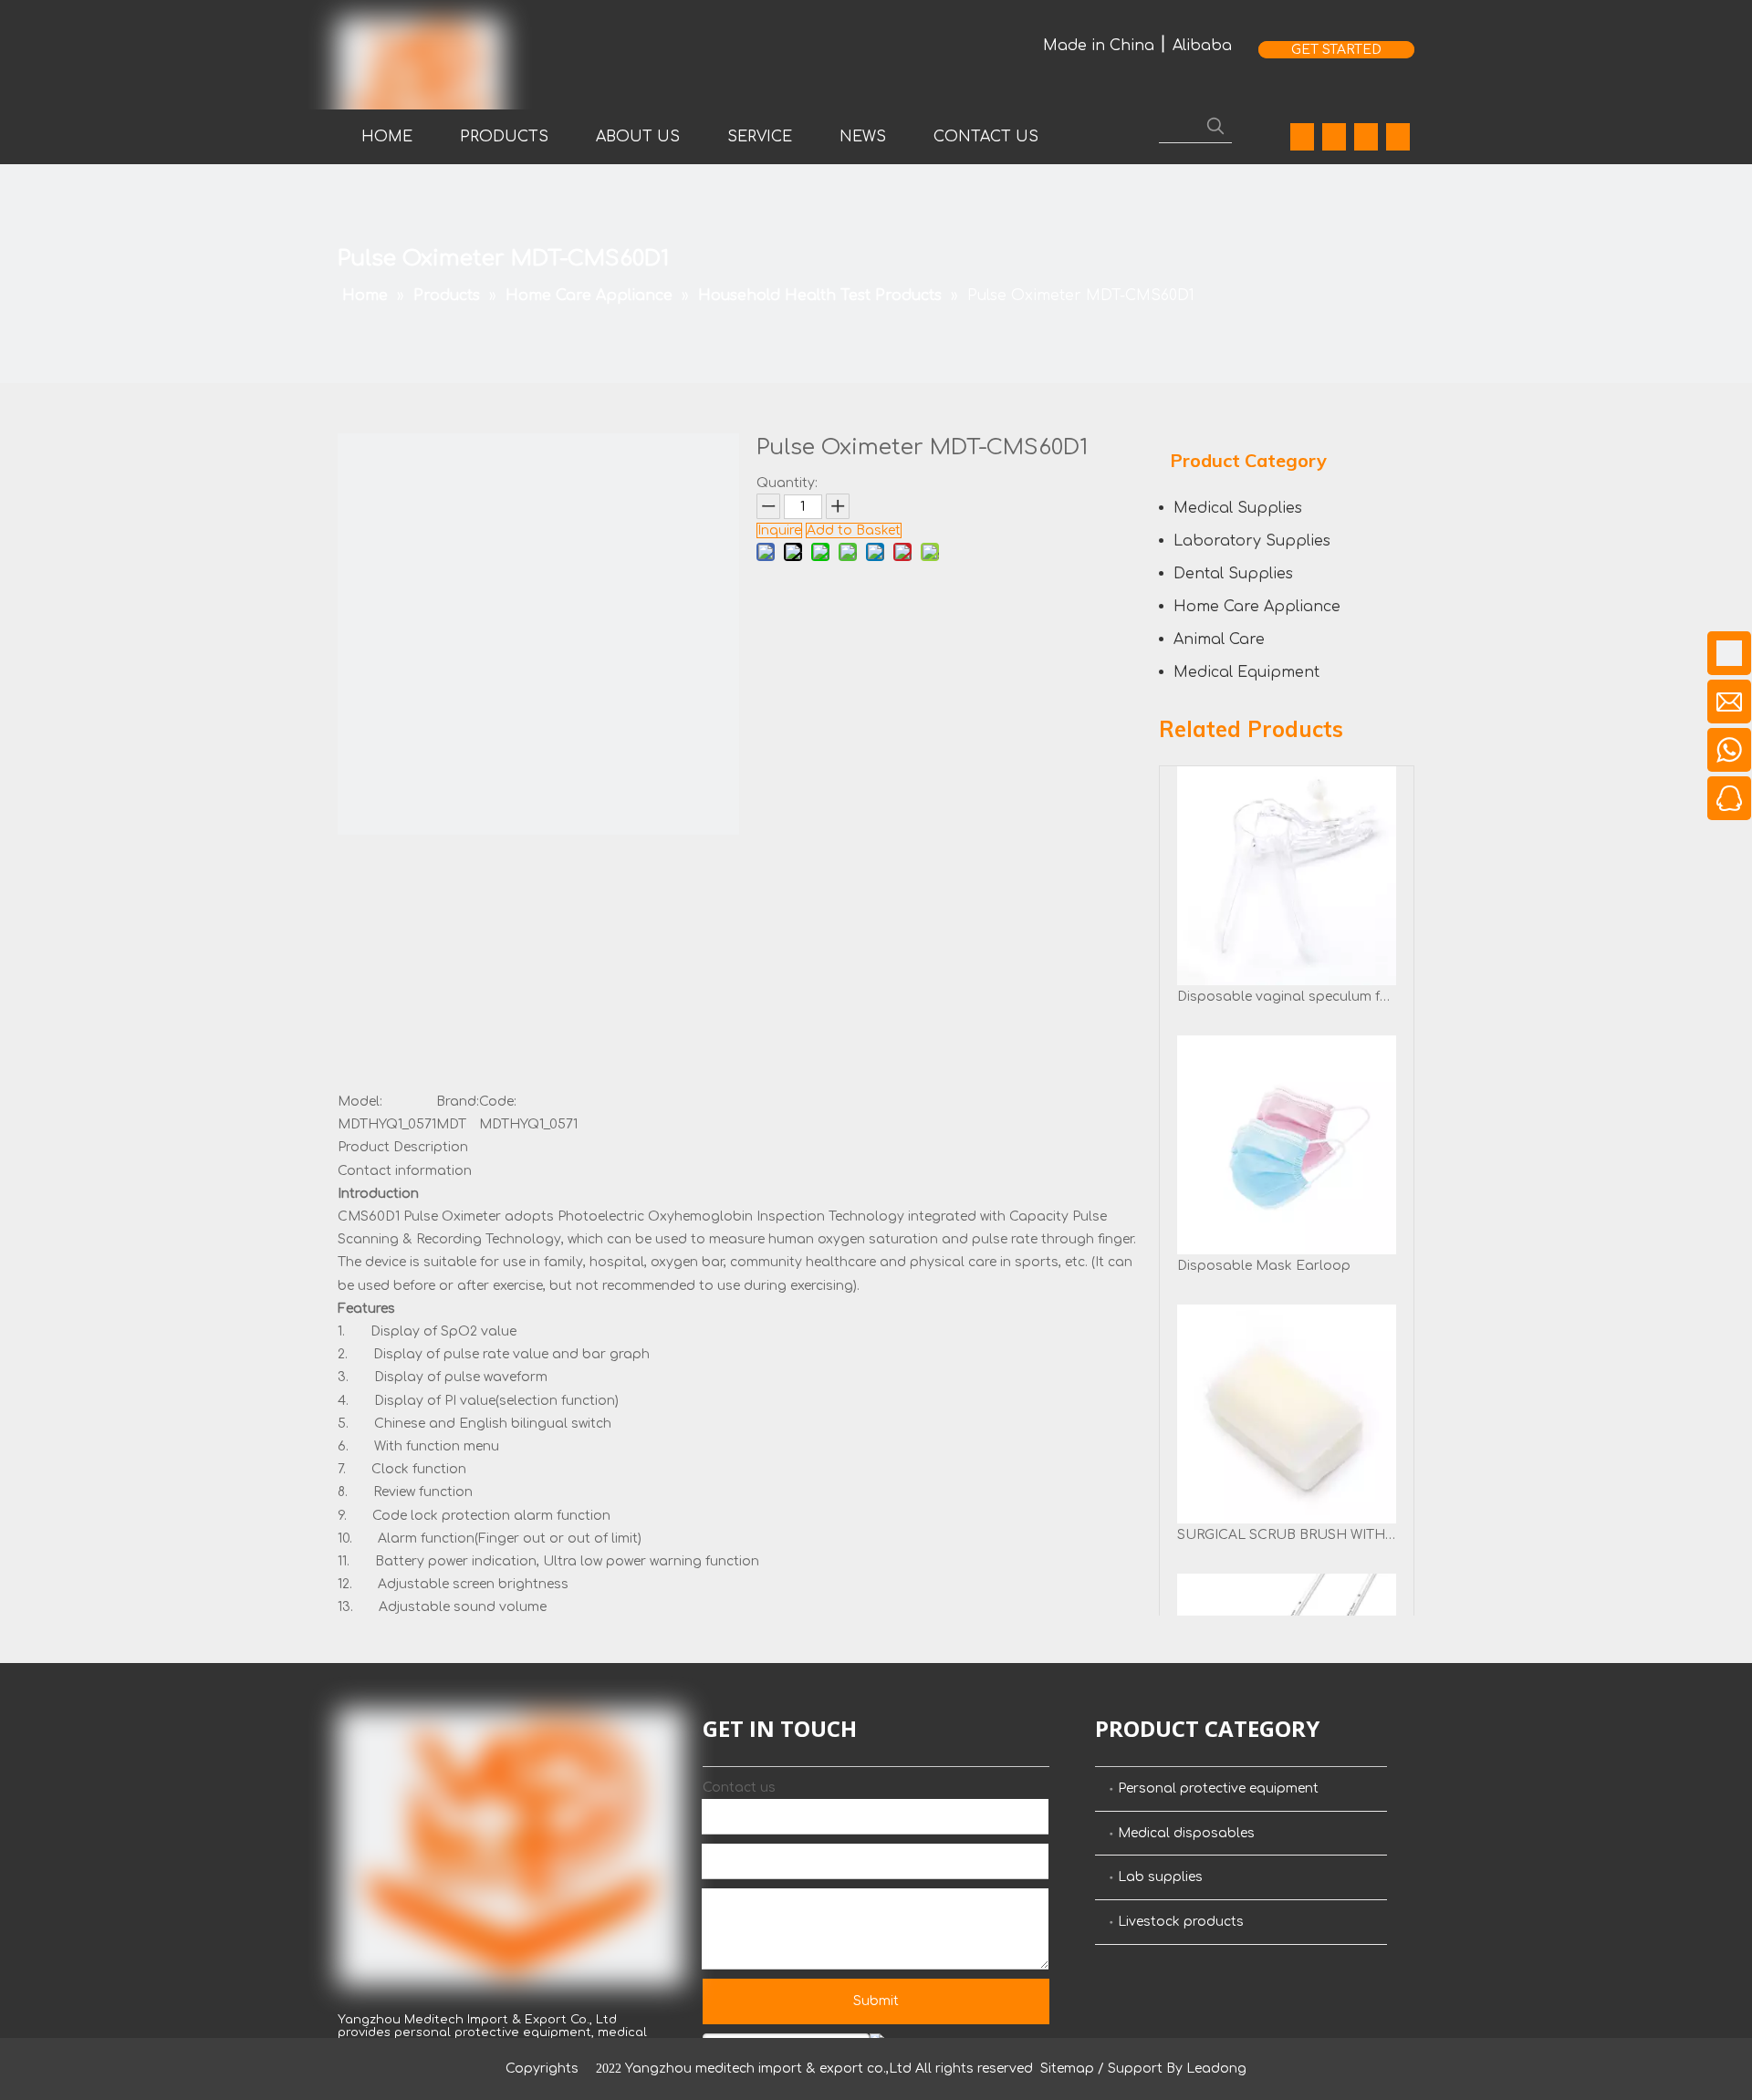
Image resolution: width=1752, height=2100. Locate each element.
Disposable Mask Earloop (1264, 1266)
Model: (360, 1102)
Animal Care (1219, 639)
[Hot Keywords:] (1215, 126)
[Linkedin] (1334, 137)
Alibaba (1202, 46)
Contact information (405, 1171)
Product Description (403, 1147)
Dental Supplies (1233, 574)
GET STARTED (1336, 50)
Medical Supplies (1238, 508)
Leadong (1216, 2069)
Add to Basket (854, 530)
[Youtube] (1366, 137)
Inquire (779, 530)
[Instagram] (1398, 137)
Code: (498, 1102)
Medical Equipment (1246, 672)
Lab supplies (1160, 1877)
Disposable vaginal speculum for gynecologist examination (1287, 997)
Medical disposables (1186, 1833)
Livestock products (1181, 1922)
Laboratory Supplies (1252, 541)
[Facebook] (1302, 137)
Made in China (1099, 46)
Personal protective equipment (1218, 1788)
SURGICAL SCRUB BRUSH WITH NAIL (1287, 1535)
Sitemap (1067, 2069)
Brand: (458, 1102)
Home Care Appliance (1257, 607)
